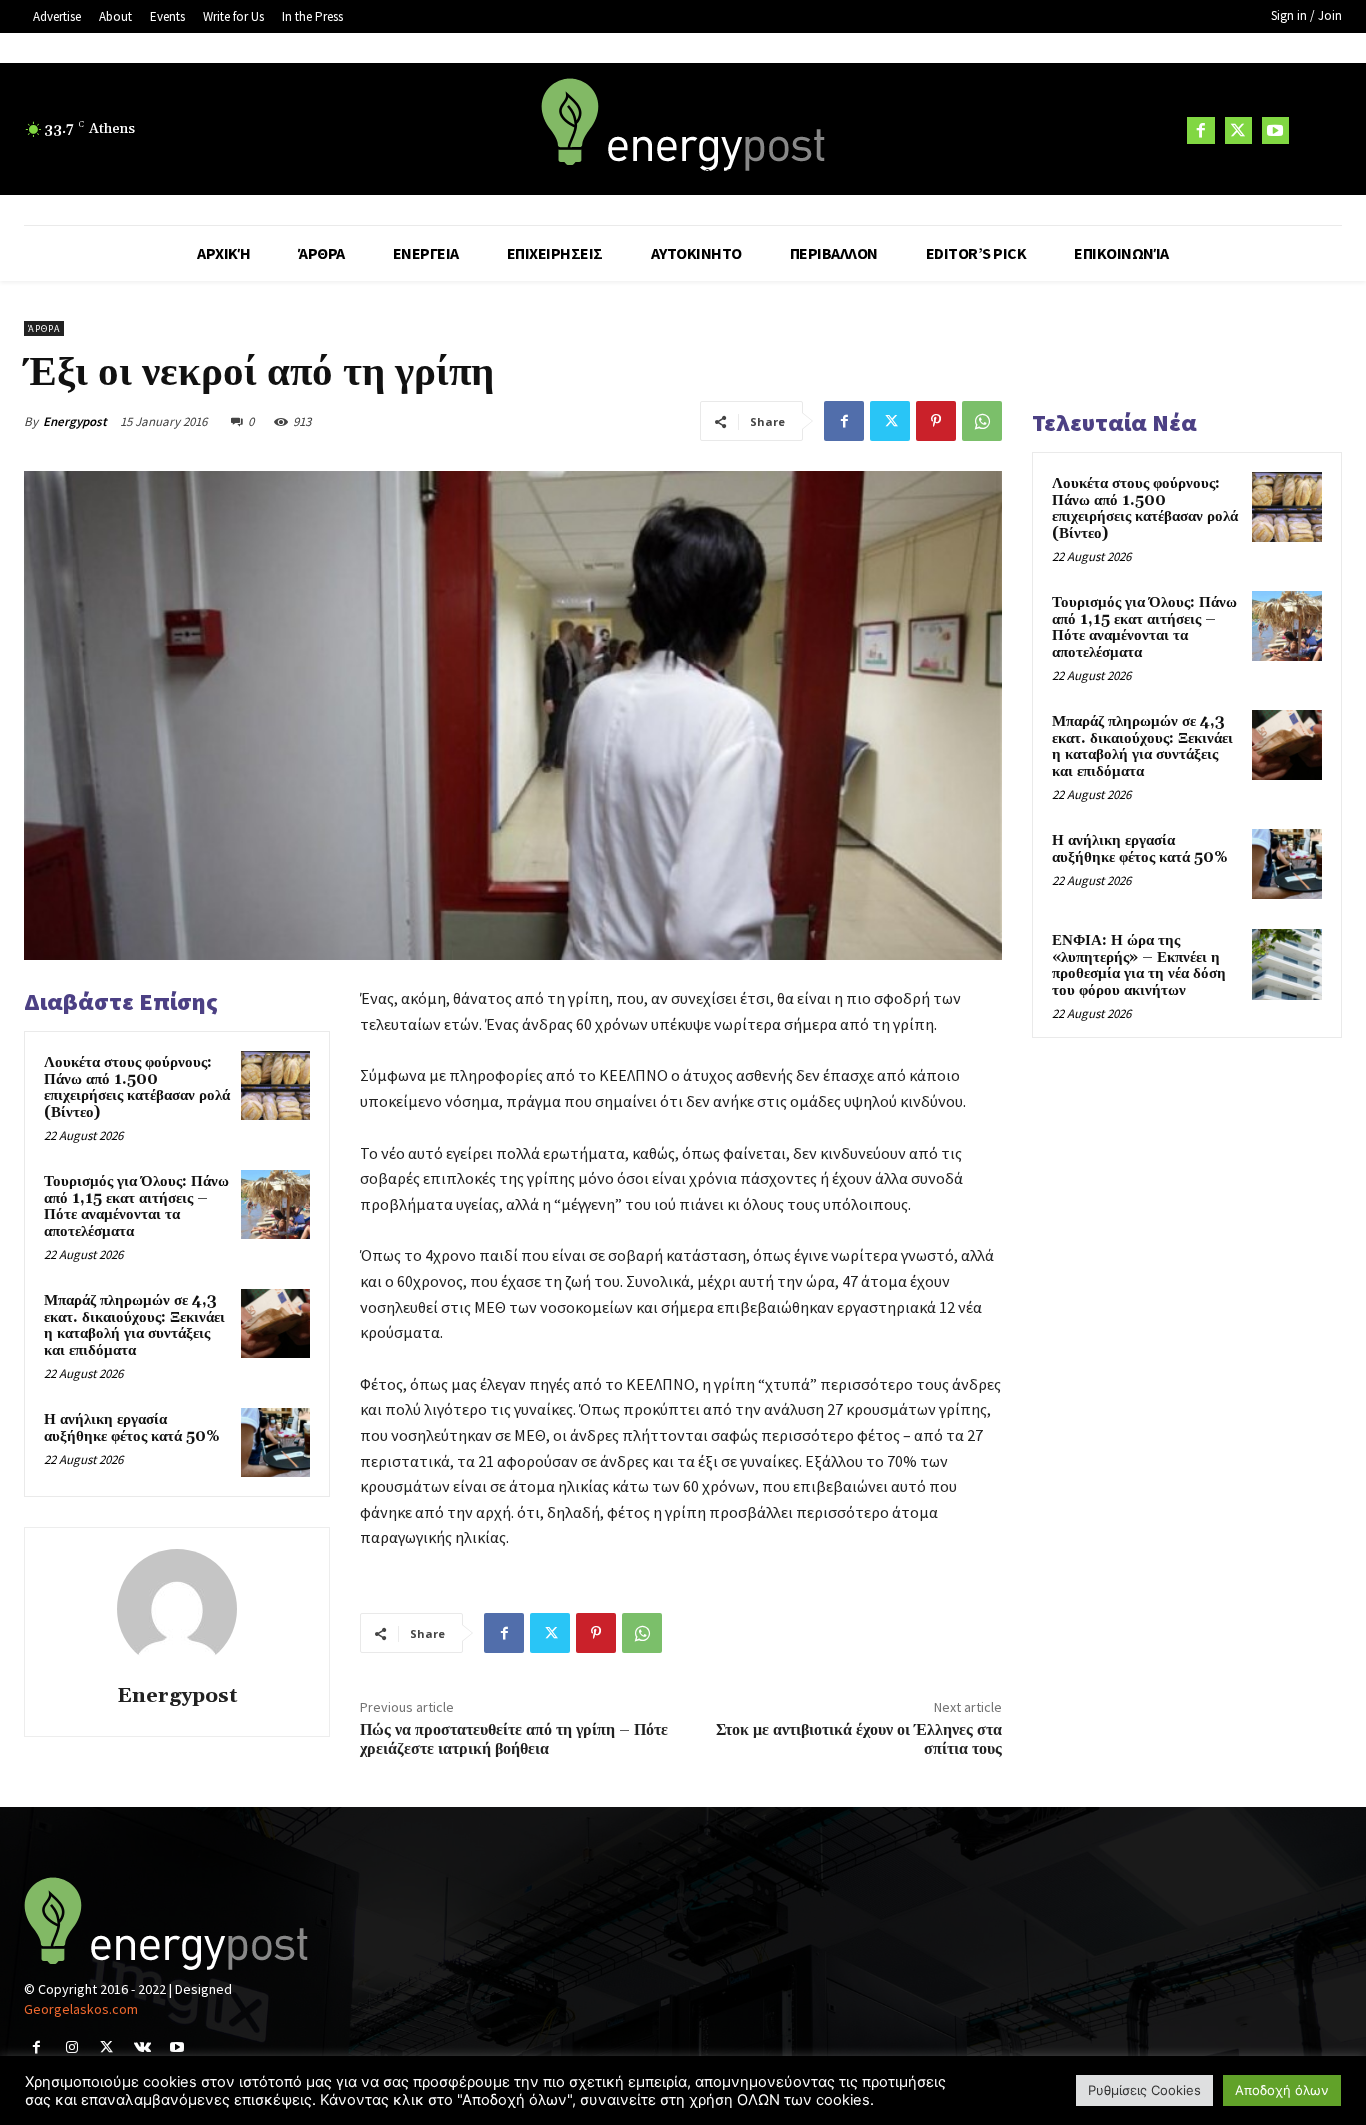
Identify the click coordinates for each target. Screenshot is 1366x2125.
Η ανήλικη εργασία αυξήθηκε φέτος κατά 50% (132, 1428)
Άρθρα (44, 328)
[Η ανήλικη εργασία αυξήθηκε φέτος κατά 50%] (275, 1442)
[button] (1318, 130)
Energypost (75, 421)
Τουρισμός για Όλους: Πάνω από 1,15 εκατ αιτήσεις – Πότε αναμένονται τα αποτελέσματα (136, 1206)
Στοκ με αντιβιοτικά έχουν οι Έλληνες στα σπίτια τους (859, 1739)
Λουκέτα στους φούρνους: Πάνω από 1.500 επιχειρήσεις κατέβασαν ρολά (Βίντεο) (137, 1087)
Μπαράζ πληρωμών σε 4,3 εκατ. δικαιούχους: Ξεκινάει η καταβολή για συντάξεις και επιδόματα (134, 1325)
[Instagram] (71, 2047)
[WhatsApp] (982, 421)
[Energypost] (177, 1609)
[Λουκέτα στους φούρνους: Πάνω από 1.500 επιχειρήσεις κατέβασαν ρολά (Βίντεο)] (275, 1085)
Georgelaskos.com (81, 2009)
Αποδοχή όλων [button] (1282, 2090)
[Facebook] (1200, 130)
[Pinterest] (936, 421)
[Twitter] (1238, 130)
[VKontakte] (142, 2047)
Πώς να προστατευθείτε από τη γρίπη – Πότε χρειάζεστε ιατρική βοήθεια (514, 1739)
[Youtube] (1275, 130)
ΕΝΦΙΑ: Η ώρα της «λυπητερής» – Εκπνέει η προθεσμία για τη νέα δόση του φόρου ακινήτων (1139, 965)
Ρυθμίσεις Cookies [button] (1144, 2090)
